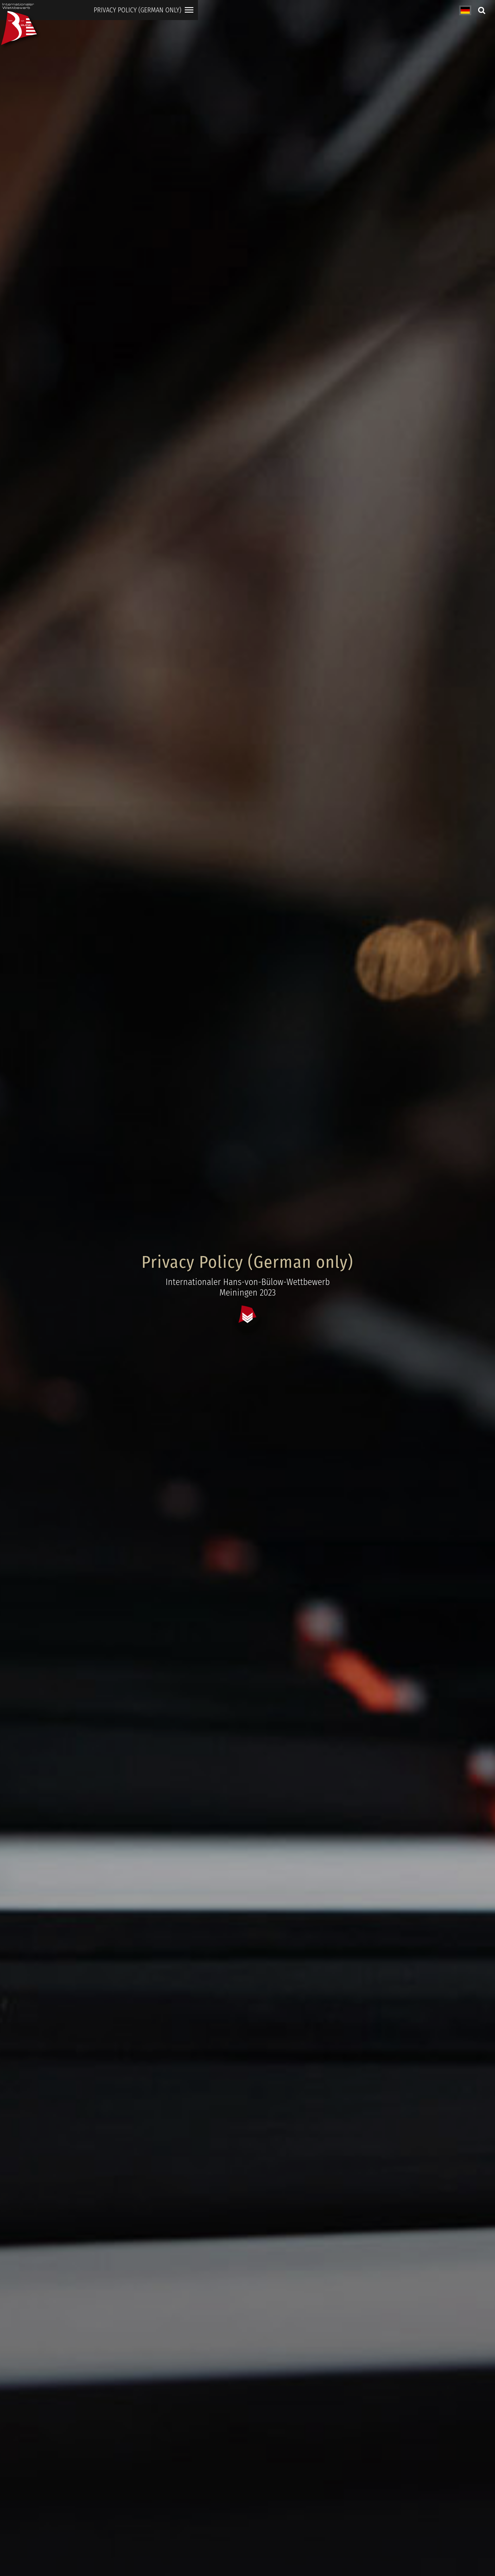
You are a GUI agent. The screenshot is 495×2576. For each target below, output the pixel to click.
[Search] (481, 10)
